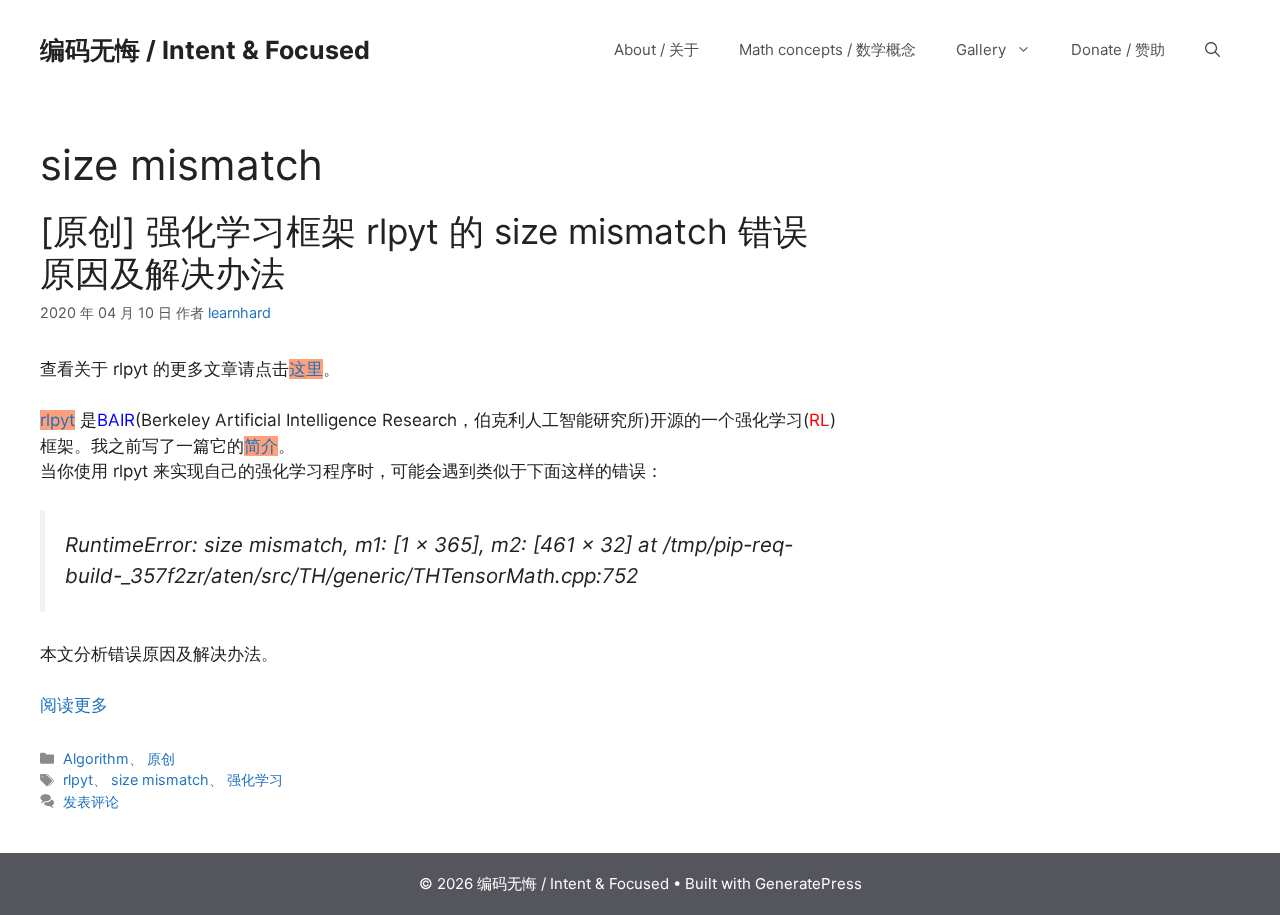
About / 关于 (656, 49)
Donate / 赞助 (1118, 49)
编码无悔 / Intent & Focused (205, 50)
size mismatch (160, 779)
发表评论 (91, 801)
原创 (161, 758)
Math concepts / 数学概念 (827, 49)
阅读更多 (74, 705)
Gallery (981, 49)
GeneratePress (808, 883)
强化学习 (255, 779)
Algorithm (96, 758)
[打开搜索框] (1212, 50)
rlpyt (78, 779)
